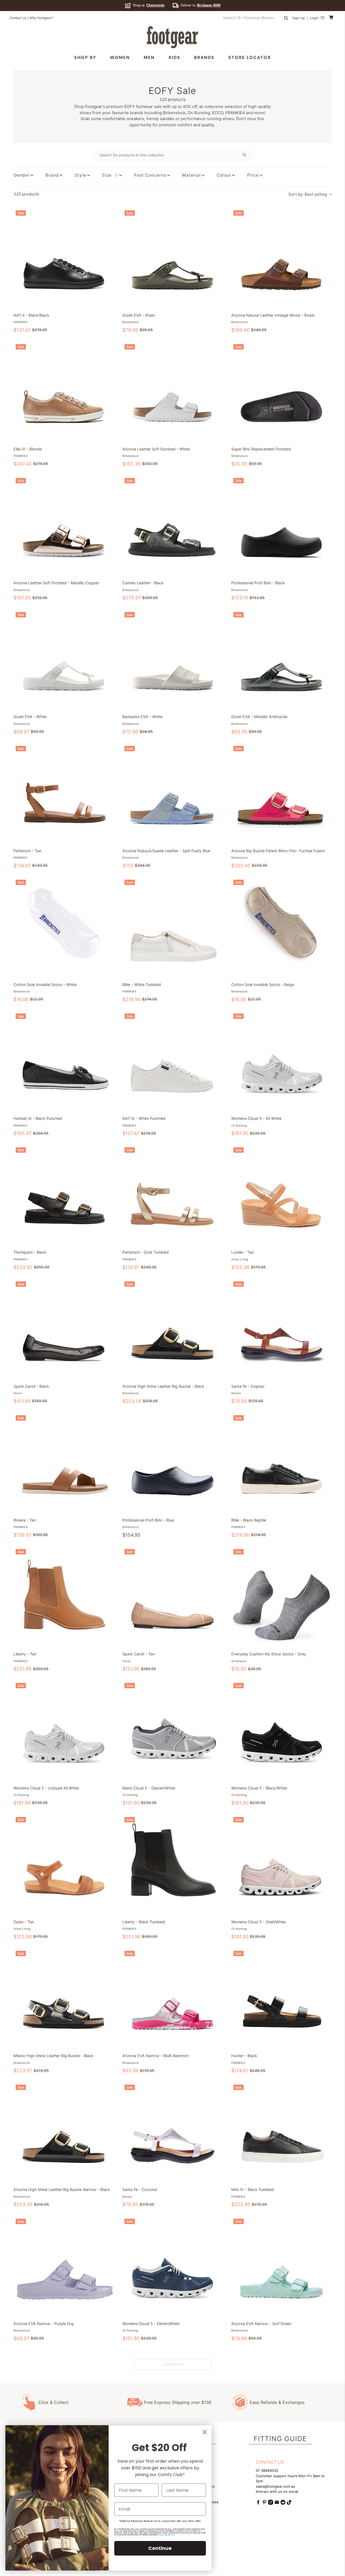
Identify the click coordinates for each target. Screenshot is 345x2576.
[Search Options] (247, 155)
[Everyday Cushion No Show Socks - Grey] (281, 1597)
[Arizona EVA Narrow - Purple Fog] (64, 2267)
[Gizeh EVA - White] (64, 660)
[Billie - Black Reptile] (281, 1463)
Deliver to (201, 5)
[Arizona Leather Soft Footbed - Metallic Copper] (64, 526)
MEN (149, 57)
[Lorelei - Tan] (281, 1195)
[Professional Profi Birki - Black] (281, 526)
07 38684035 (267, 2470)
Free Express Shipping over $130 (178, 2402)
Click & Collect (53, 2402)
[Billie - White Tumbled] (172, 928)
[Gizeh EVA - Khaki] (172, 258)
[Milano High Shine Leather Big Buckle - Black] (64, 1999)
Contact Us (18, 18)
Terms (172, 2535)
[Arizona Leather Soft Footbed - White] (172, 392)
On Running (199, 113)
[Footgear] (172, 37)
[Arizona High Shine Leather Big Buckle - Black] (172, 1329)
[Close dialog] (205, 2432)
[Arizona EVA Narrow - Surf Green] (281, 2267)
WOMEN (120, 57)
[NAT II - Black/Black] (64, 258)
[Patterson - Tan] (64, 794)
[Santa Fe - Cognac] (281, 1329)
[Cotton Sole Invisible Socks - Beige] (281, 928)
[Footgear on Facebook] (258, 2503)
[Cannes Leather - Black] (172, 526)
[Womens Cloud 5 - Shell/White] (281, 1865)
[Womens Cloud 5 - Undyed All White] (64, 1731)
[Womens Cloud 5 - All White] (281, 1061)
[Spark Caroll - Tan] (172, 1597)
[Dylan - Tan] (64, 1865)
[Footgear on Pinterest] (264, 2503)
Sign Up (299, 18)
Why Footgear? (41, 18)
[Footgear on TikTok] (289, 2503)
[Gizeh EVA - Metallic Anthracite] (281, 660)
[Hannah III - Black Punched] (64, 1061)
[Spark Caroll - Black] (64, 1329)
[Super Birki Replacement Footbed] (281, 392)
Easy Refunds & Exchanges (277, 2402)
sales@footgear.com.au (275, 2486)
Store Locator (250, 57)
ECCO (218, 113)
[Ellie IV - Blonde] (64, 392)
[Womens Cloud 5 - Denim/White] (172, 2267)
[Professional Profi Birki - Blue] (172, 1463)
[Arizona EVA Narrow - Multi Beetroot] (172, 1999)
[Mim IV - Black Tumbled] (281, 2133)
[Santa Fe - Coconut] (172, 2133)
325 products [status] (26, 194)
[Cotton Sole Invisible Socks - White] (64, 928)
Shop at (149, 5)
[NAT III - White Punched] (172, 1061)
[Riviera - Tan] (64, 1463)
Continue (160, 2548)
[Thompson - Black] (64, 1195)
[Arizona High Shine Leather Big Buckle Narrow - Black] (64, 2133)
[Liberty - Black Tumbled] (172, 1865)
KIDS (175, 57)
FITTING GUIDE (280, 2439)
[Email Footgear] (277, 2503)
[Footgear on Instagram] (271, 2503)
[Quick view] (108, 303)
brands (137, 113)
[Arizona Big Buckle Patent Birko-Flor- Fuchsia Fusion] (281, 794)
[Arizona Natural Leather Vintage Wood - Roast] (281, 258)
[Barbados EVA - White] (172, 660)
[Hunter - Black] (281, 1999)
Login (314, 18)
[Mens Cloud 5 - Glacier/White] (172, 1731)
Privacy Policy (163, 2535)
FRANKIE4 (235, 113)
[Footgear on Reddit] (283, 2503)
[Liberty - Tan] (64, 1597)
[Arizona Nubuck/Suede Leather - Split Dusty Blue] (172, 794)
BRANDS (204, 57)
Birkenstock (174, 113)
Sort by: (308, 194)
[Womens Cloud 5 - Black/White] (281, 1731)
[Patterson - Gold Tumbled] (172, 1195)
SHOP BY (85, 57)
